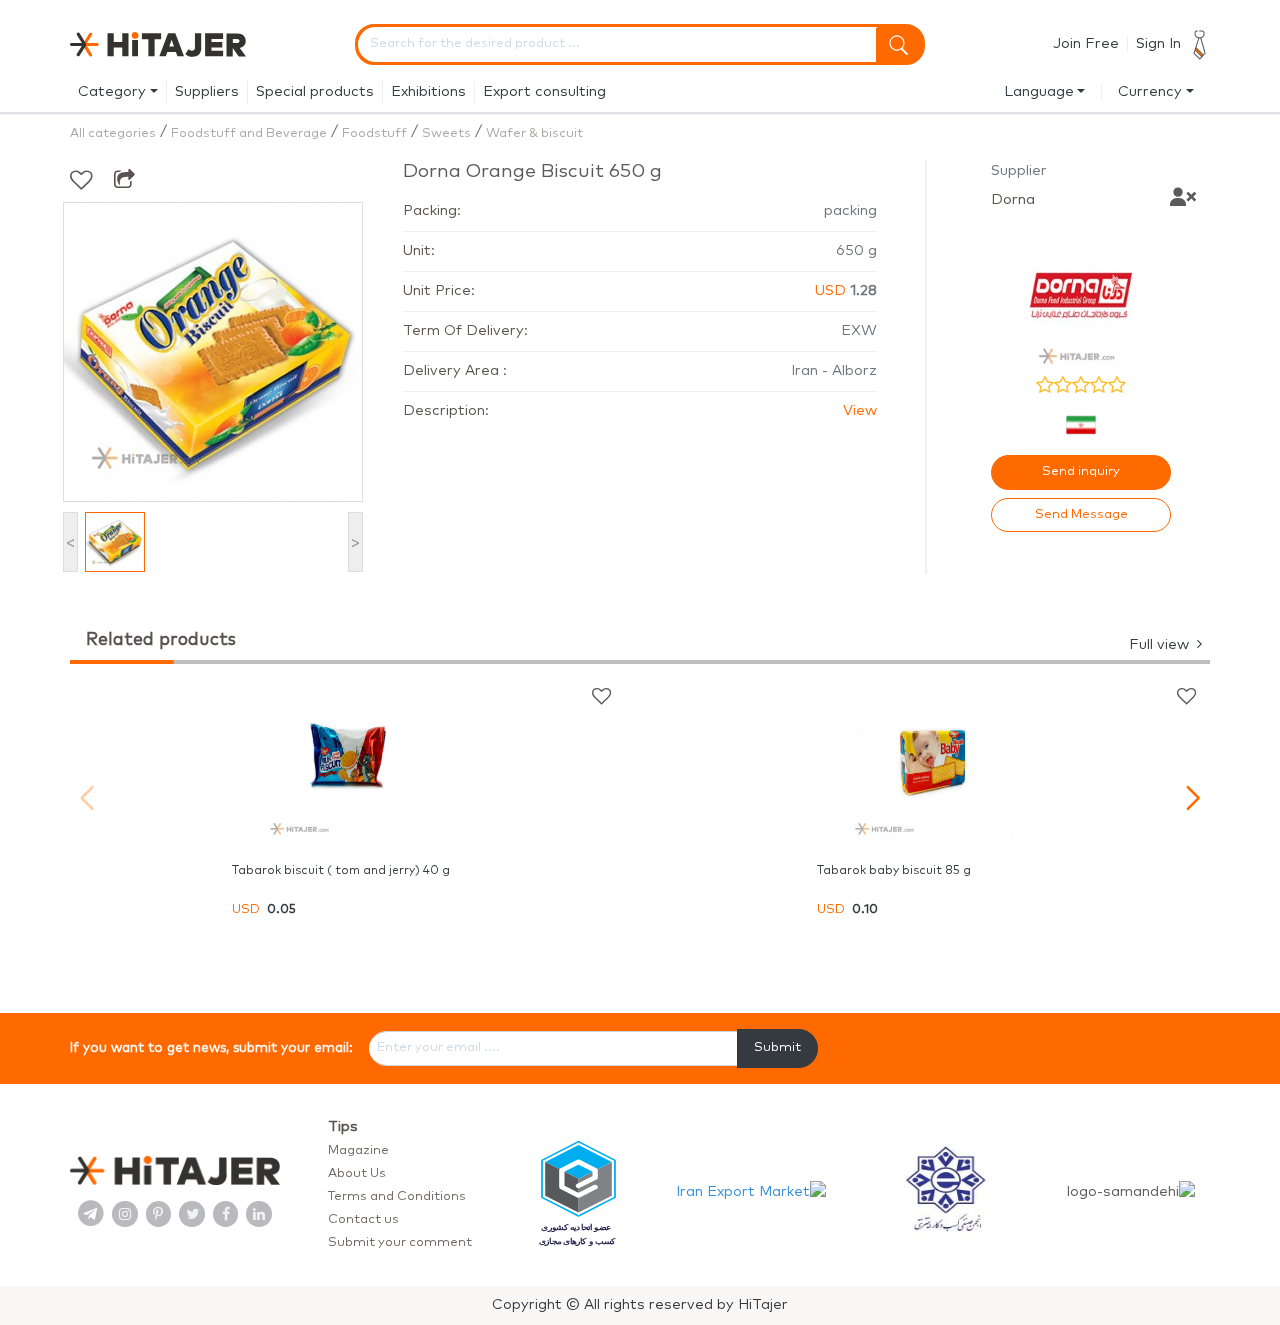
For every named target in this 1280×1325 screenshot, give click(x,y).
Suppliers (207, 92)
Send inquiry (1081, 471)
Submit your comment (400, 1242)
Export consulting (544, 92)
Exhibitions (428, 92)
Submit (777, 1047)
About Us (357, 1173)
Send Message (1081, 514)
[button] (1192, 798)
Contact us (363, 1219)
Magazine (358, 1150)
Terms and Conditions (397, 1196)
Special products (315, 92)
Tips (343, 1127)
